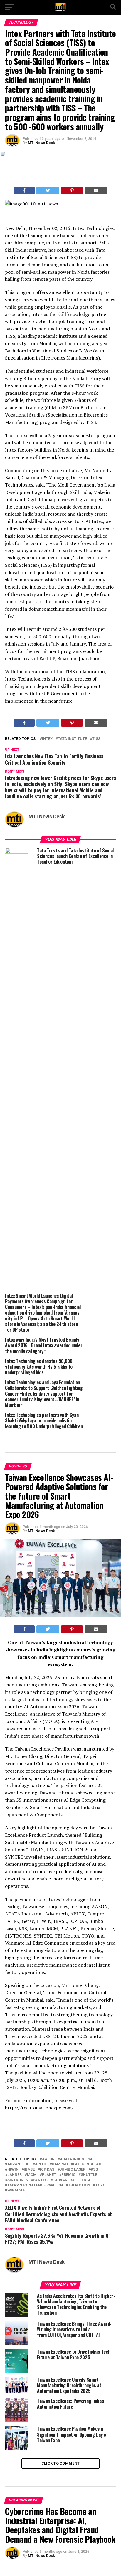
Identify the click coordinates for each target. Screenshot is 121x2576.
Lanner (15, 2175)
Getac (95, 2164)
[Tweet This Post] (48, 190)
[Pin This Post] (72, 190)
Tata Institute (72, 739)
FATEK (79, 2164)
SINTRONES (18, 2180)
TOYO (100, 2185)
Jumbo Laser (73, 2170)
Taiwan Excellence (72, 2180)
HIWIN (13, 2170)
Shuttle (89, 2175)
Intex (47, 739)
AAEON (48, 2159)
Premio (68, 2175)
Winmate (16, 2190)
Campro (60, 2164)
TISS (96, 739)
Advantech (19, 2164)
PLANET (49, 2175)
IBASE (29, 2170)
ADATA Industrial (77, 2159)
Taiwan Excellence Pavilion (35, 2185)
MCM (32, 2175)
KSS (94, 2170)
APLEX (41, 2164)
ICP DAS (47, 2170)
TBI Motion (79, 2185)
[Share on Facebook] (24, 190)
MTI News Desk (41, 143)
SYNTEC (40, 2180)
